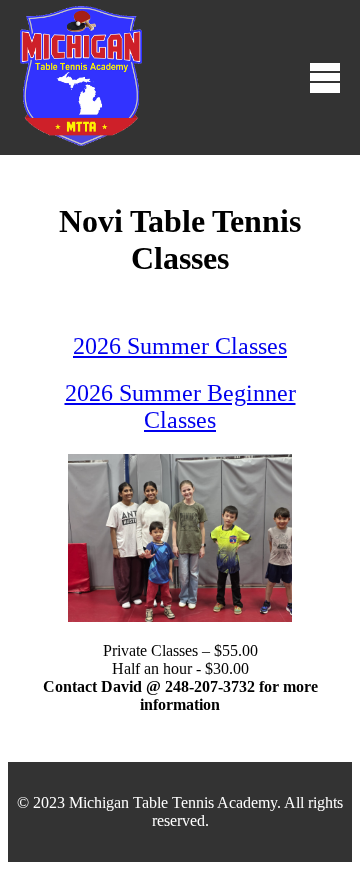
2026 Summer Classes (180, 346)
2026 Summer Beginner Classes (180, 406)
